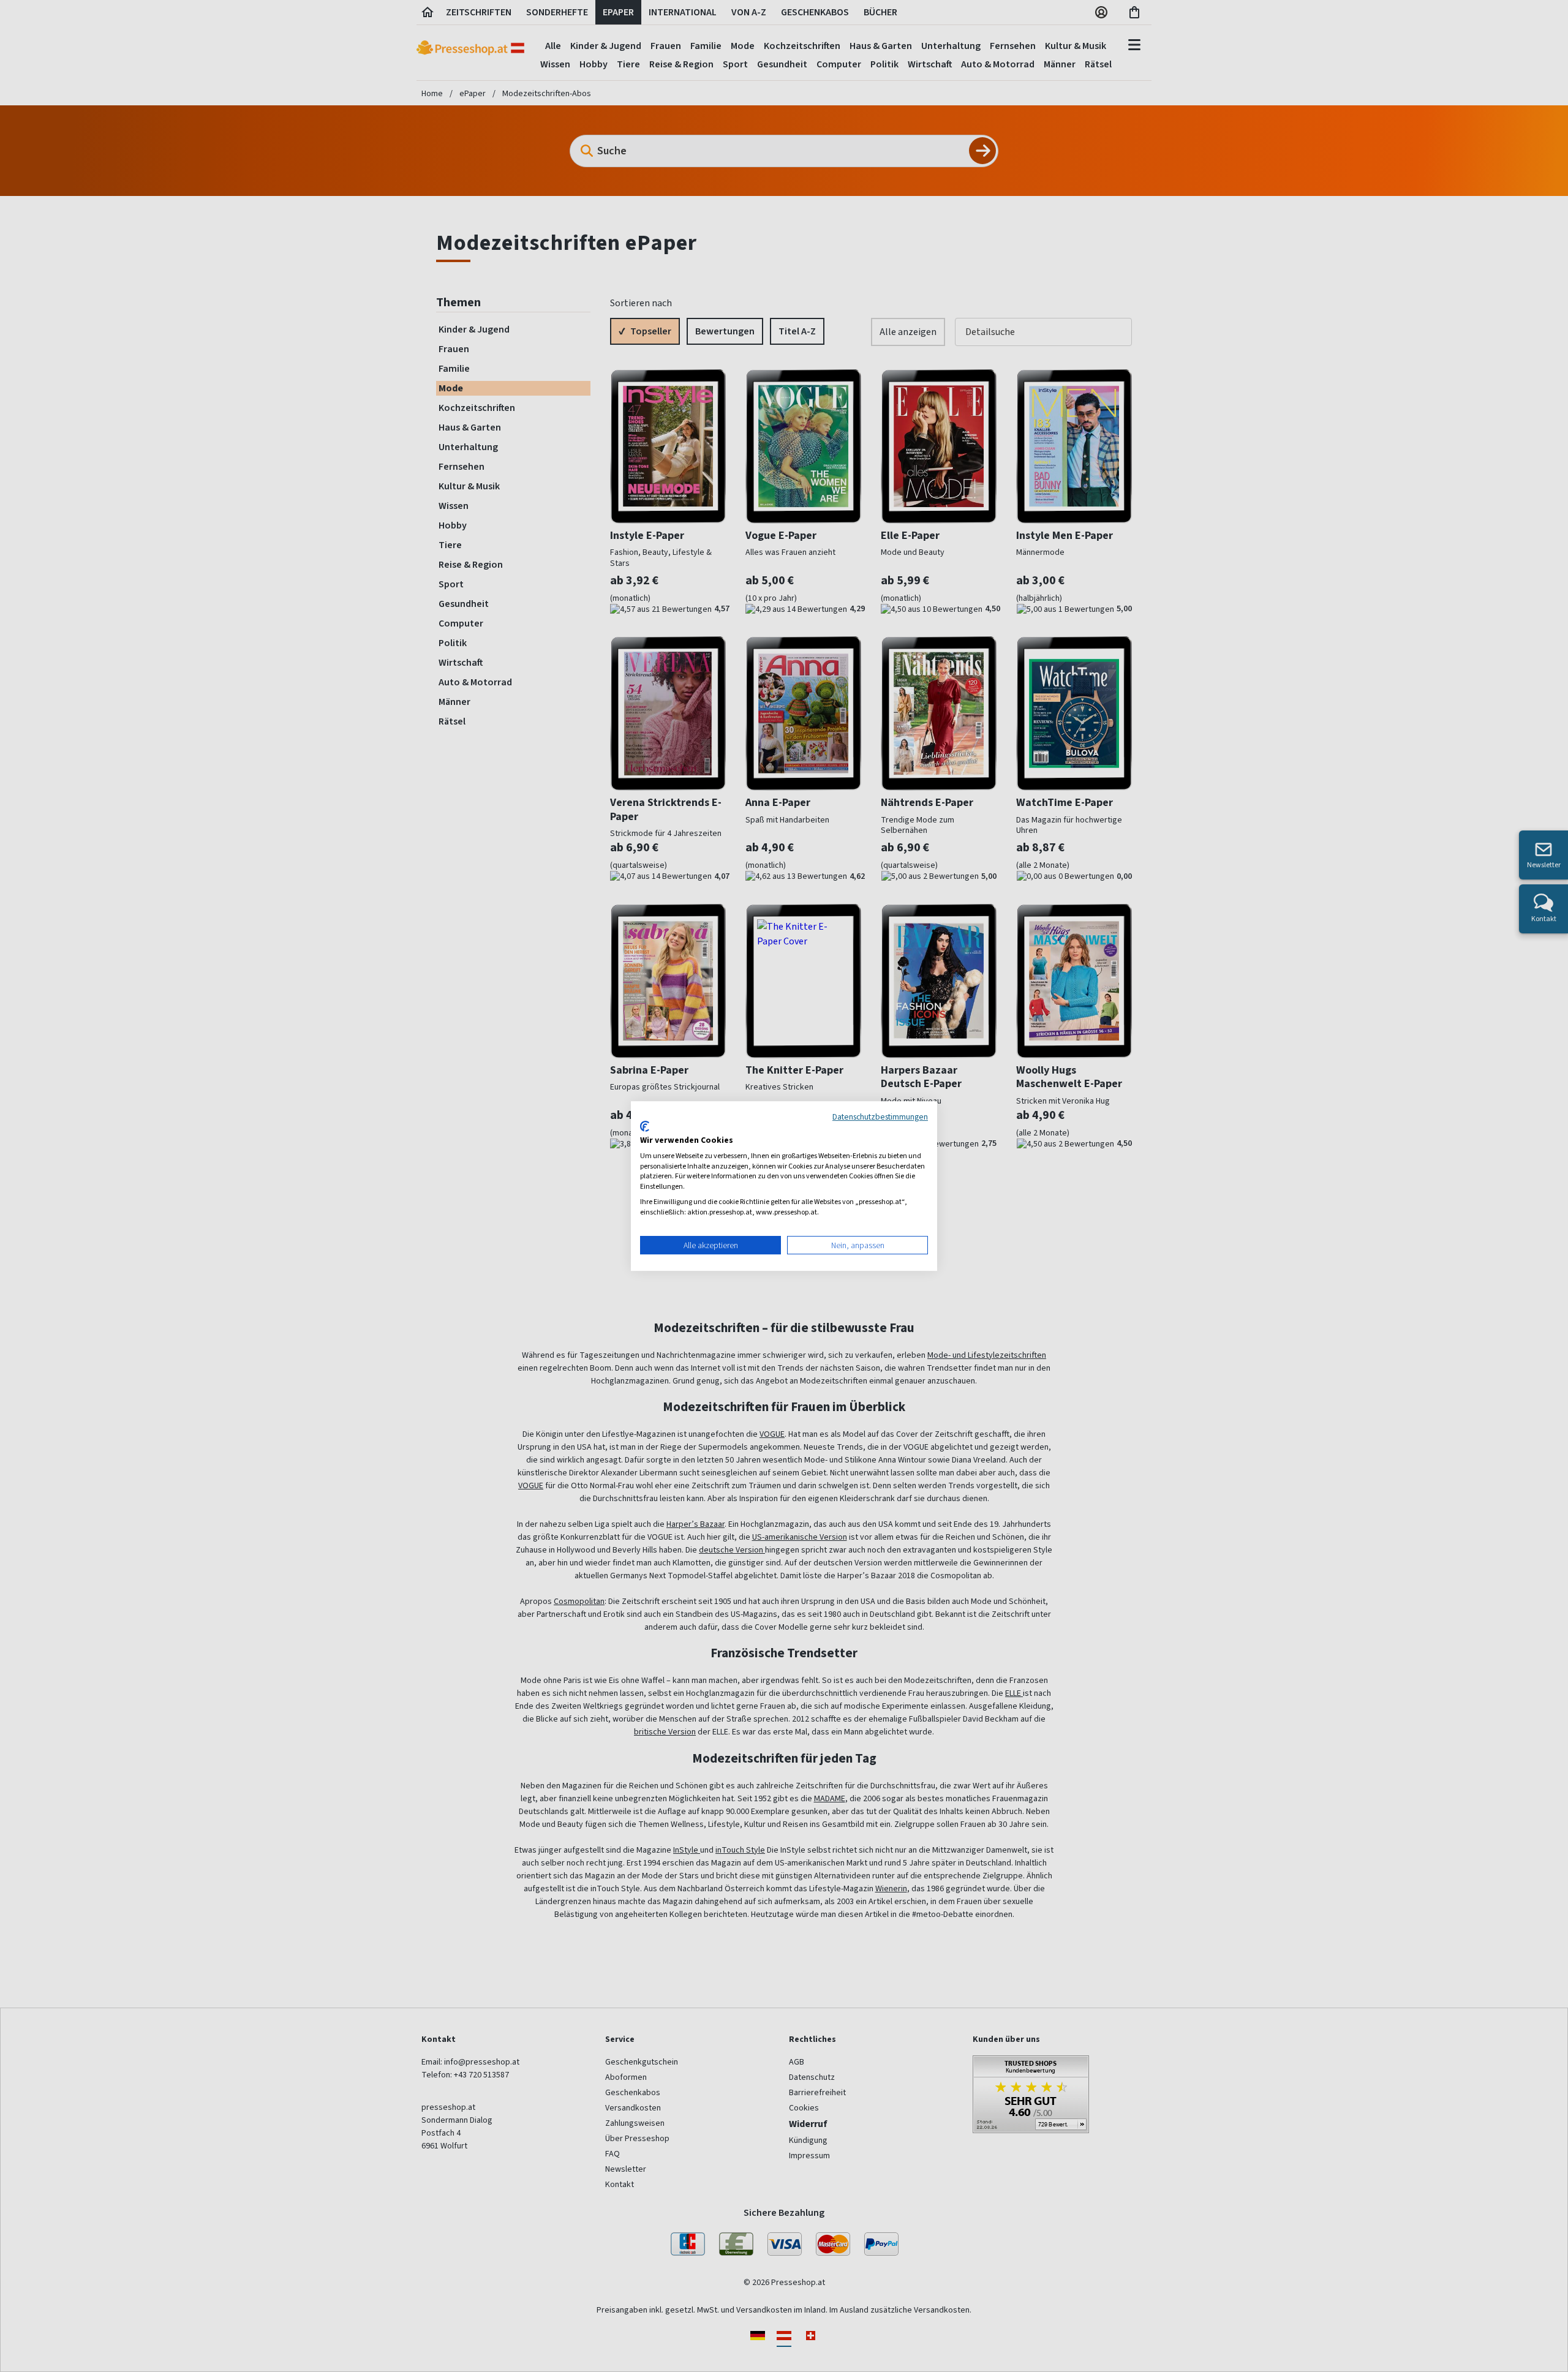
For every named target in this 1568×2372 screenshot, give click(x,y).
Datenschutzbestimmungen (880, 1116)
